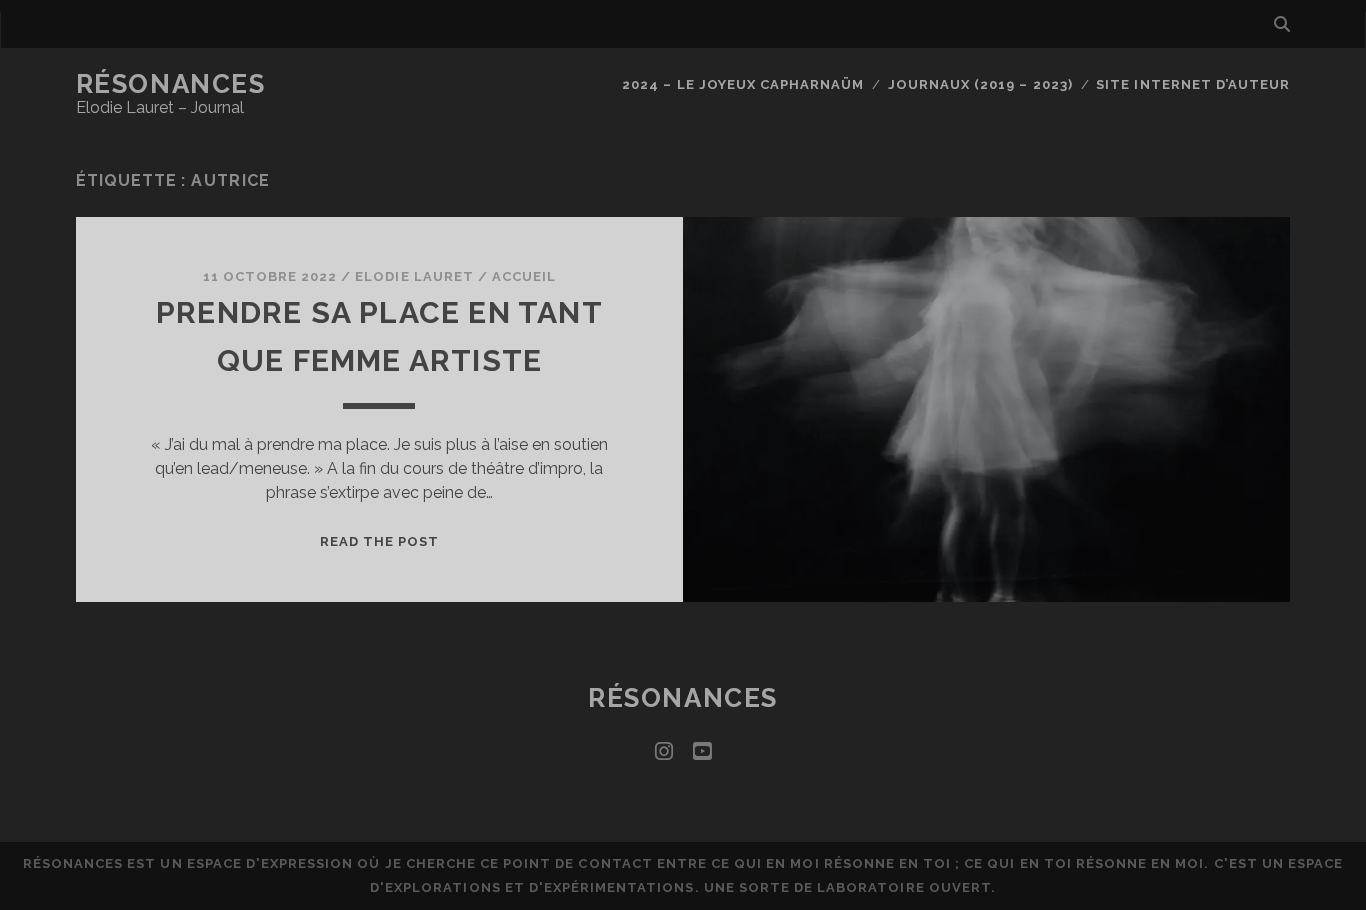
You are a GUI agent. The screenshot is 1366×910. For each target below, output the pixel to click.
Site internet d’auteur (1193, 84)
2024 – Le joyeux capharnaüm (743, 84)
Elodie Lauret (414, 276)
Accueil (524, 276)
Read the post (380, 541)
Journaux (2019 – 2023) (980, 84)
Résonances (171, 84)
